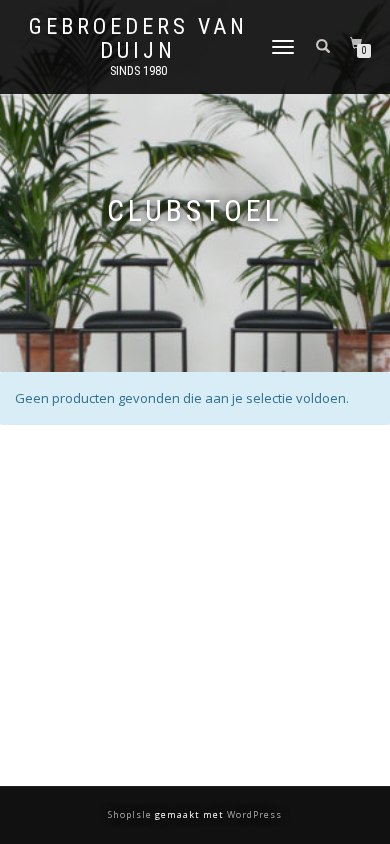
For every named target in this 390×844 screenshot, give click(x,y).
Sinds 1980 (138, 71)
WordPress (253, 814)
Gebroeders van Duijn (138, 39)
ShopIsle (131, 814)
